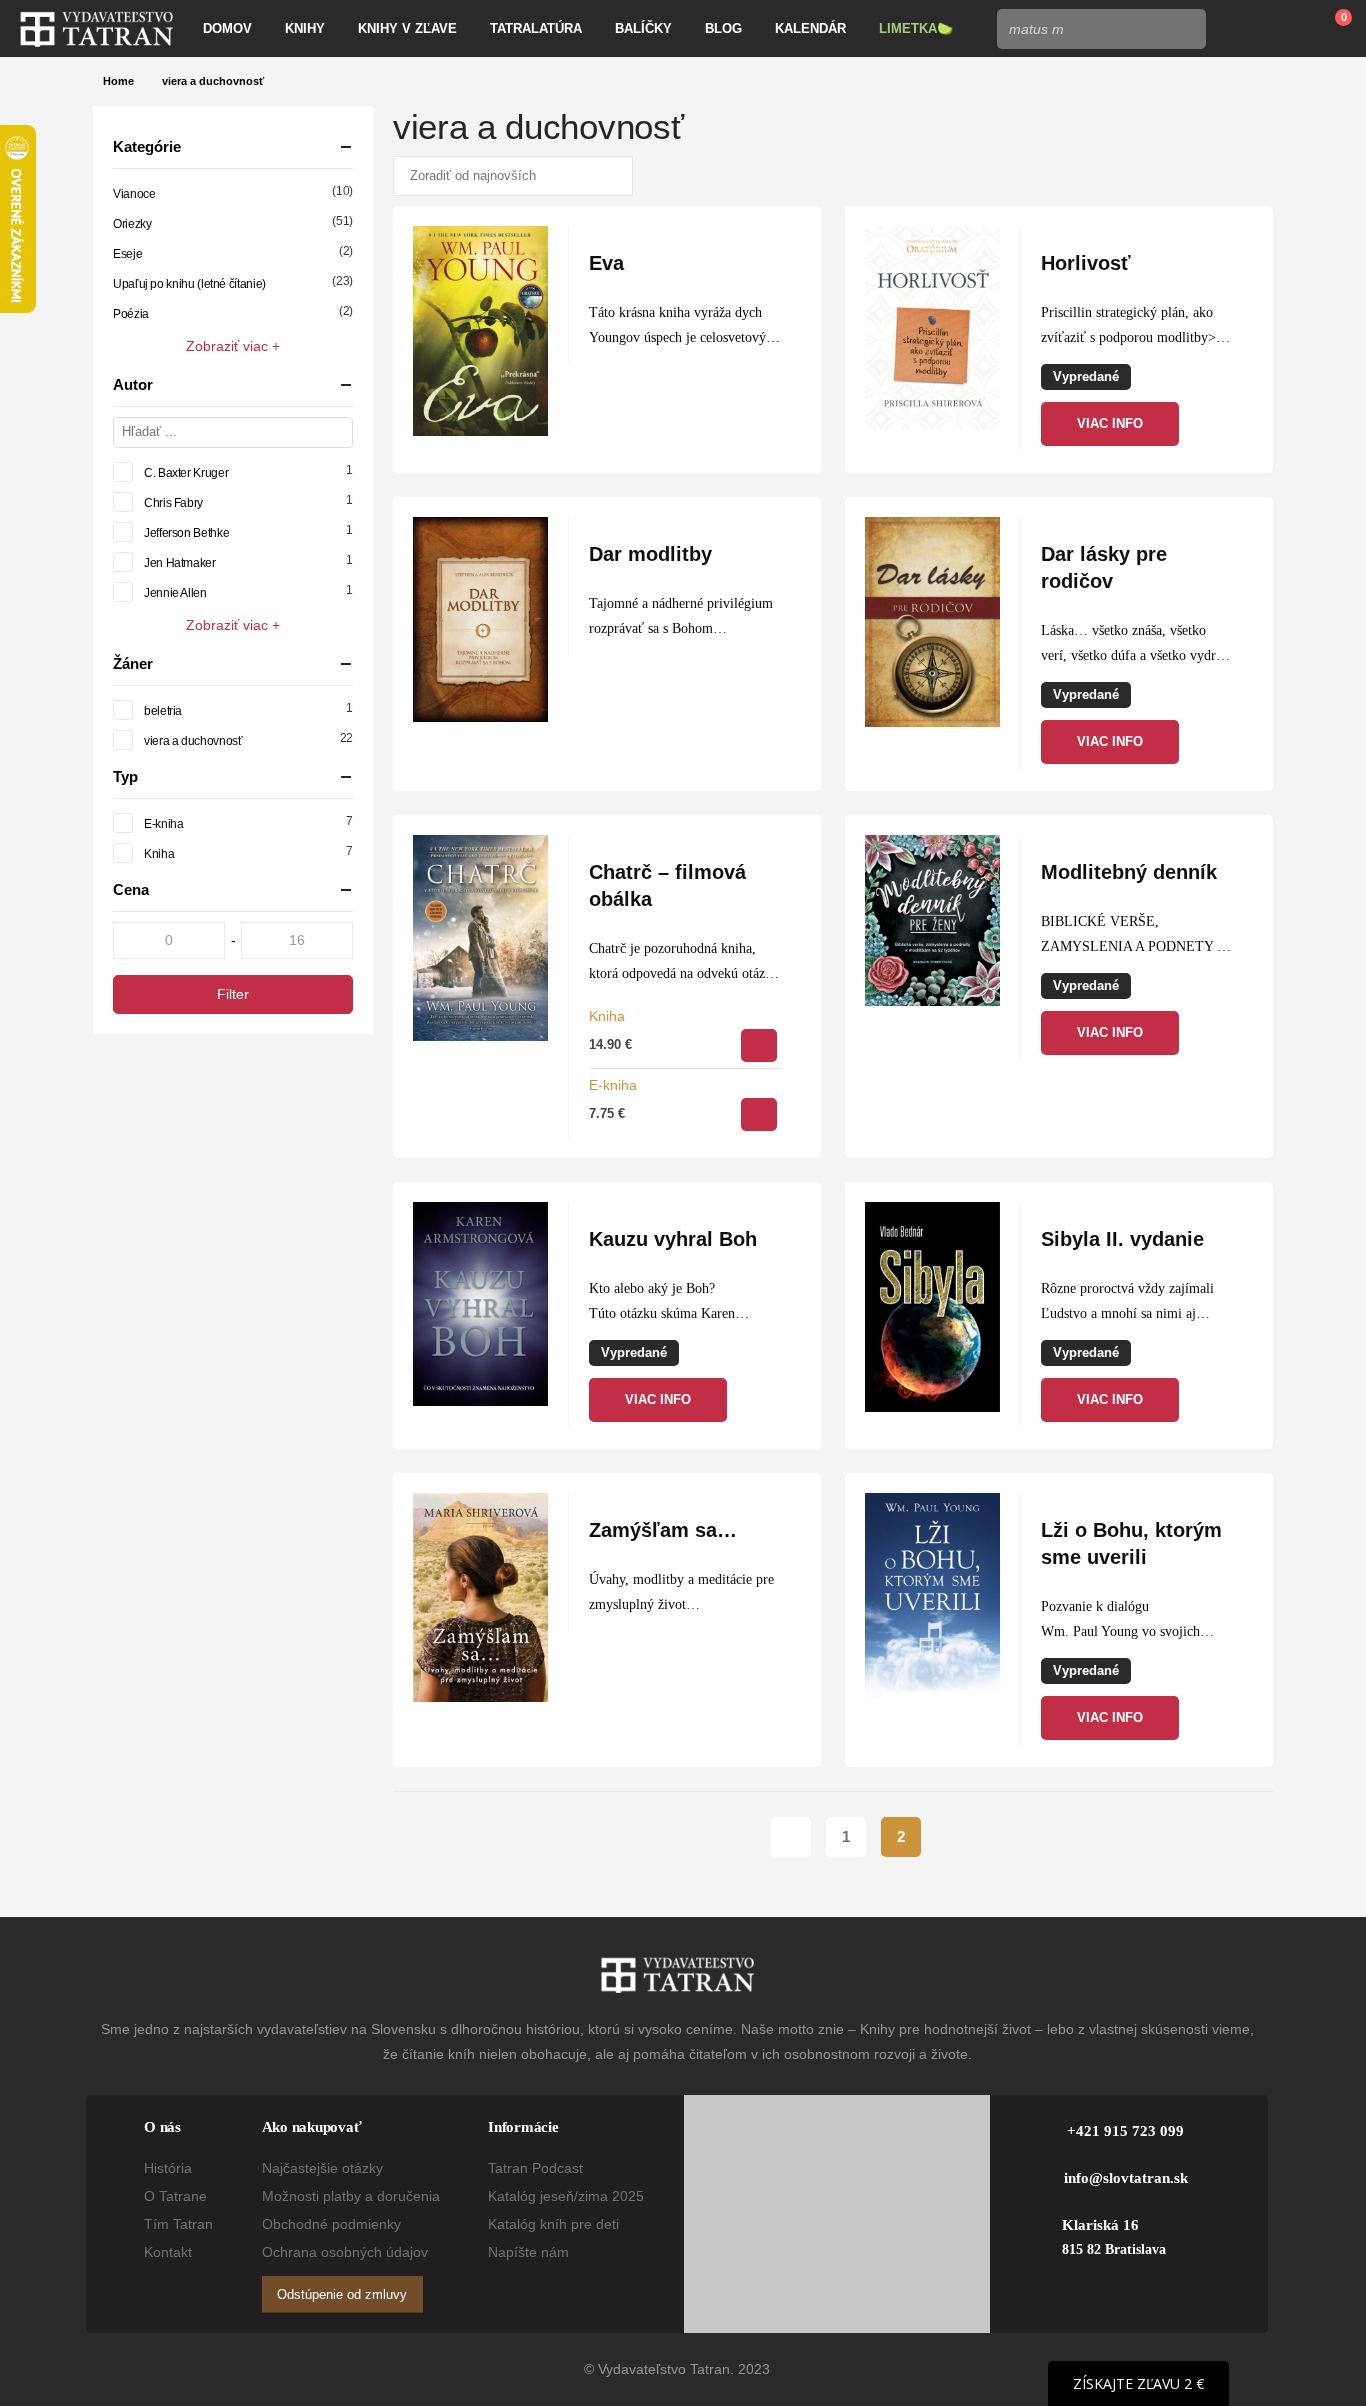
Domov (227, 28)
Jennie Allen (175, 593)
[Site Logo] (96, 29)
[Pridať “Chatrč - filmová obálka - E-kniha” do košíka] (759, 1114)
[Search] (1185, 29)
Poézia (131, 314)
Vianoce (134, 194)
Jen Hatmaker (180, 563)
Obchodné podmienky (331, 2224)
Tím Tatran (178, 2224)
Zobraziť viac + (233, 346)
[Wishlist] (1282, 29)
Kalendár (810, 28)
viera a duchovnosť (193, 741)
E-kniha (613, 1085)
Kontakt (168, 2252)
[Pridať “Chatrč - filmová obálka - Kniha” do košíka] (759, 1045)
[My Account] (1235, 29)
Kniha (607, 1016)
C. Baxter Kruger (186, 473)
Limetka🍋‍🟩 (916, 28)
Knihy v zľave (407, 28)
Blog (723, 28)
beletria (163, 711)
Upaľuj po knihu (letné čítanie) (189, 284)
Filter (233, 994)
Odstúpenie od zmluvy (342, 2294)
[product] (480, 331)
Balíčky (643, 28)
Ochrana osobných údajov (345, 2252)
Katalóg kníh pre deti (553, 2224)
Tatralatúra (536, 28)
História (168, 2168)
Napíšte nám (528, 2252)
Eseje (127, 254)
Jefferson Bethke (186, 533)
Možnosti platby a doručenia (351, 2196)
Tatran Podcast (535, 2168)
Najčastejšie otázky (322, 2168)
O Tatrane (175, 2196)
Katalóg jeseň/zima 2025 (566, 2196)
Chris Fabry (173, 503)
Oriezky (132, 224)
